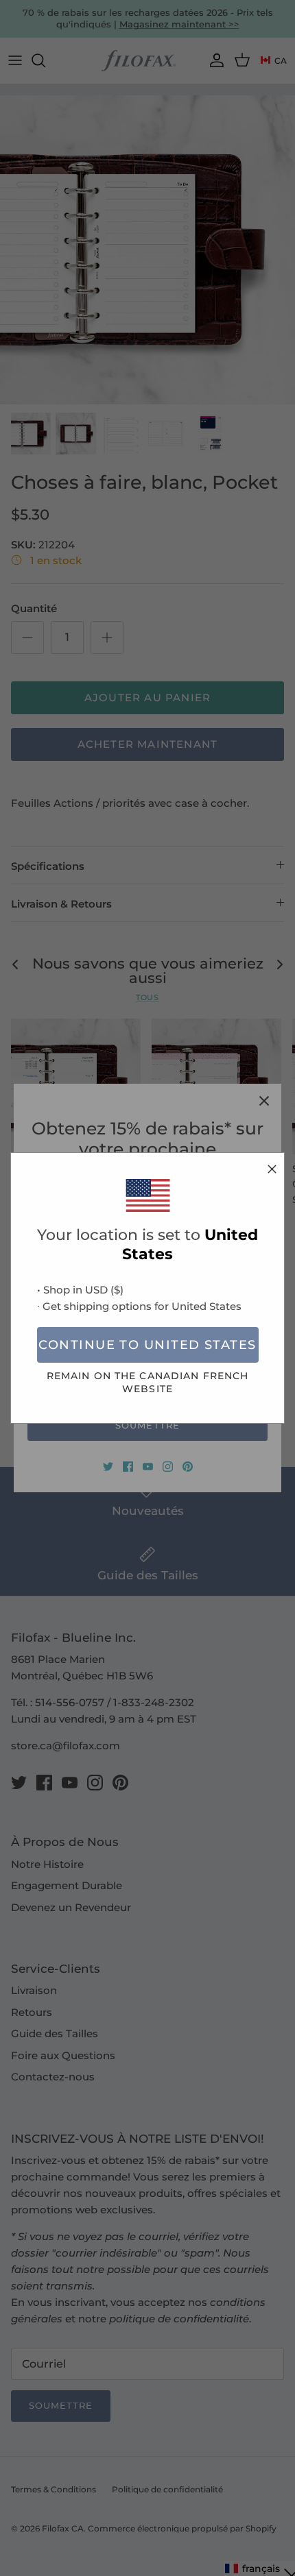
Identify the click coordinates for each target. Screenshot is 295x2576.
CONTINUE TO (147, 1345)
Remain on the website (148, 1382)
